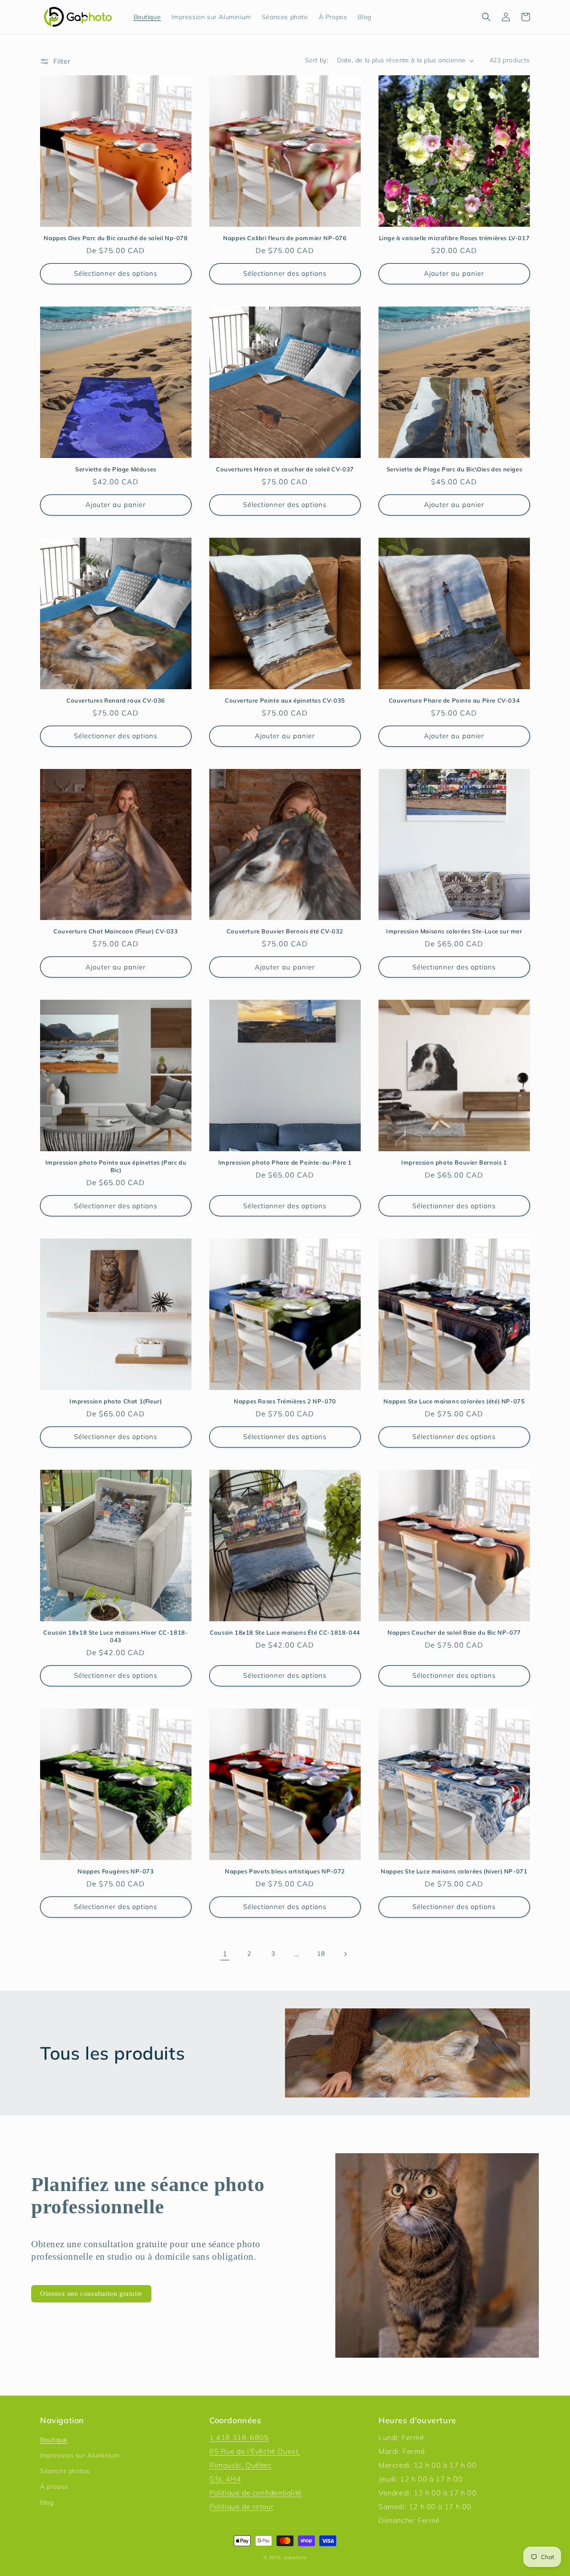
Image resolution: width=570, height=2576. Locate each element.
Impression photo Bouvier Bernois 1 (454, 1162)
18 (321, 1954)
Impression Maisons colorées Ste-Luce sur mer (454, 931)
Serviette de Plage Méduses (116, 469)
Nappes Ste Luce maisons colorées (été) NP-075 (454, 1401)
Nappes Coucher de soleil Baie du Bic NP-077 (454, 1632)
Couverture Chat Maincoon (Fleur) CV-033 (116, 931)
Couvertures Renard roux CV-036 (116, 700)
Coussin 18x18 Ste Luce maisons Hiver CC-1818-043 (116, 1636)
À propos (54, 2486)
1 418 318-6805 (239, 2437)
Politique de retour (241, 2506)
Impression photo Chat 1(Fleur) (116, 1401)
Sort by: (317, 60)
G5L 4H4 (225, 2479)
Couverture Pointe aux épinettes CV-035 (285, 700)
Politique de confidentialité (256, 2493)
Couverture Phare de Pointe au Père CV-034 (454, 700)
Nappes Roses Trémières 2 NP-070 (285, 1401)
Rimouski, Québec (241, 2465)
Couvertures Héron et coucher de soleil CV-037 (285, 469)
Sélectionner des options (116, 273)
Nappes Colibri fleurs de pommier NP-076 (285, 238)
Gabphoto (295, 2558)
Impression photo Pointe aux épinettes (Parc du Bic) (116, 1166)
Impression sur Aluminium (80, 2455)
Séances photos (65, 2471)
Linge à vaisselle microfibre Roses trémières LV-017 (454, 238)
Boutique (54, 2440)
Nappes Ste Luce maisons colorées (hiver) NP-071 (454, 1871)
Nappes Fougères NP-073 (116, 1871)
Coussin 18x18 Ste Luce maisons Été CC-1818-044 (285, 1632)
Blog (47, 2502)
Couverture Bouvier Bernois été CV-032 (285, 931)
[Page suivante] (345, 1954)
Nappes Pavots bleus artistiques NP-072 (285, 1871)
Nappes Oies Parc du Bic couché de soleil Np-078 (116, 238)
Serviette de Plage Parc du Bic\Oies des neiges (454, 469)
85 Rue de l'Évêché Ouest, (255, 2451)
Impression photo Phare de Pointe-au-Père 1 (285, 1162)
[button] (486, 17)
